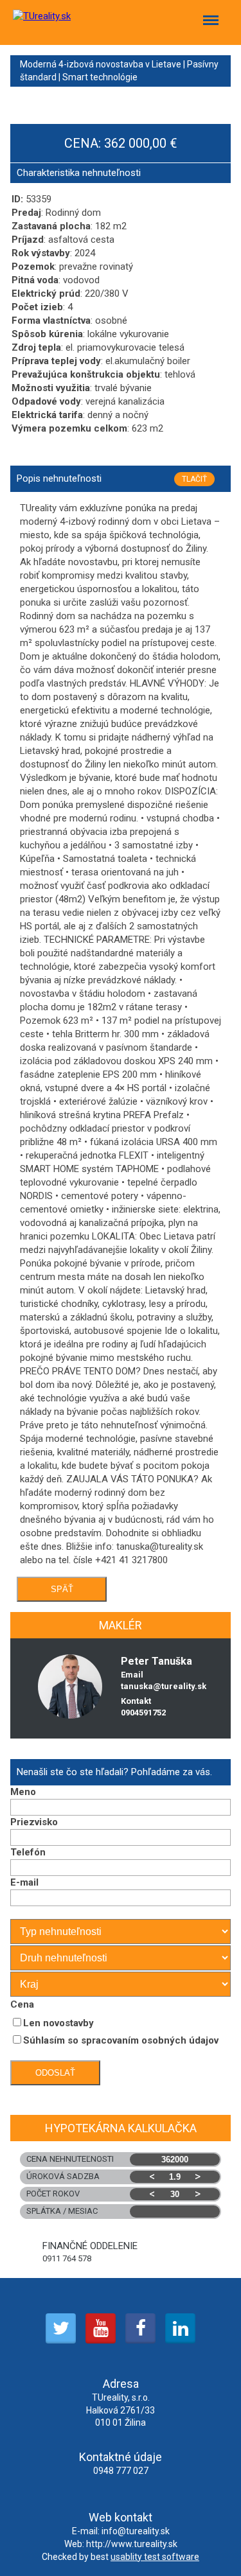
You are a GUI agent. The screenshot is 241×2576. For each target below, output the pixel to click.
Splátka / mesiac (62, 2211)
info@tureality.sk (136, 2531)
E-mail (24, 1882)
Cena (22, 2004)
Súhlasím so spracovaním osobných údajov (121, 2040)
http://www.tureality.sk (132, 2544)
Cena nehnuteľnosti (70, 2159)
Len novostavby (58, 2023)
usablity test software (155, 2557)
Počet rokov (113, 2194)
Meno (23, 1792)
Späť (62, 1589)
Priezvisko (34, 1822)
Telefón (28, 1852)
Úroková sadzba (113, 2176)
